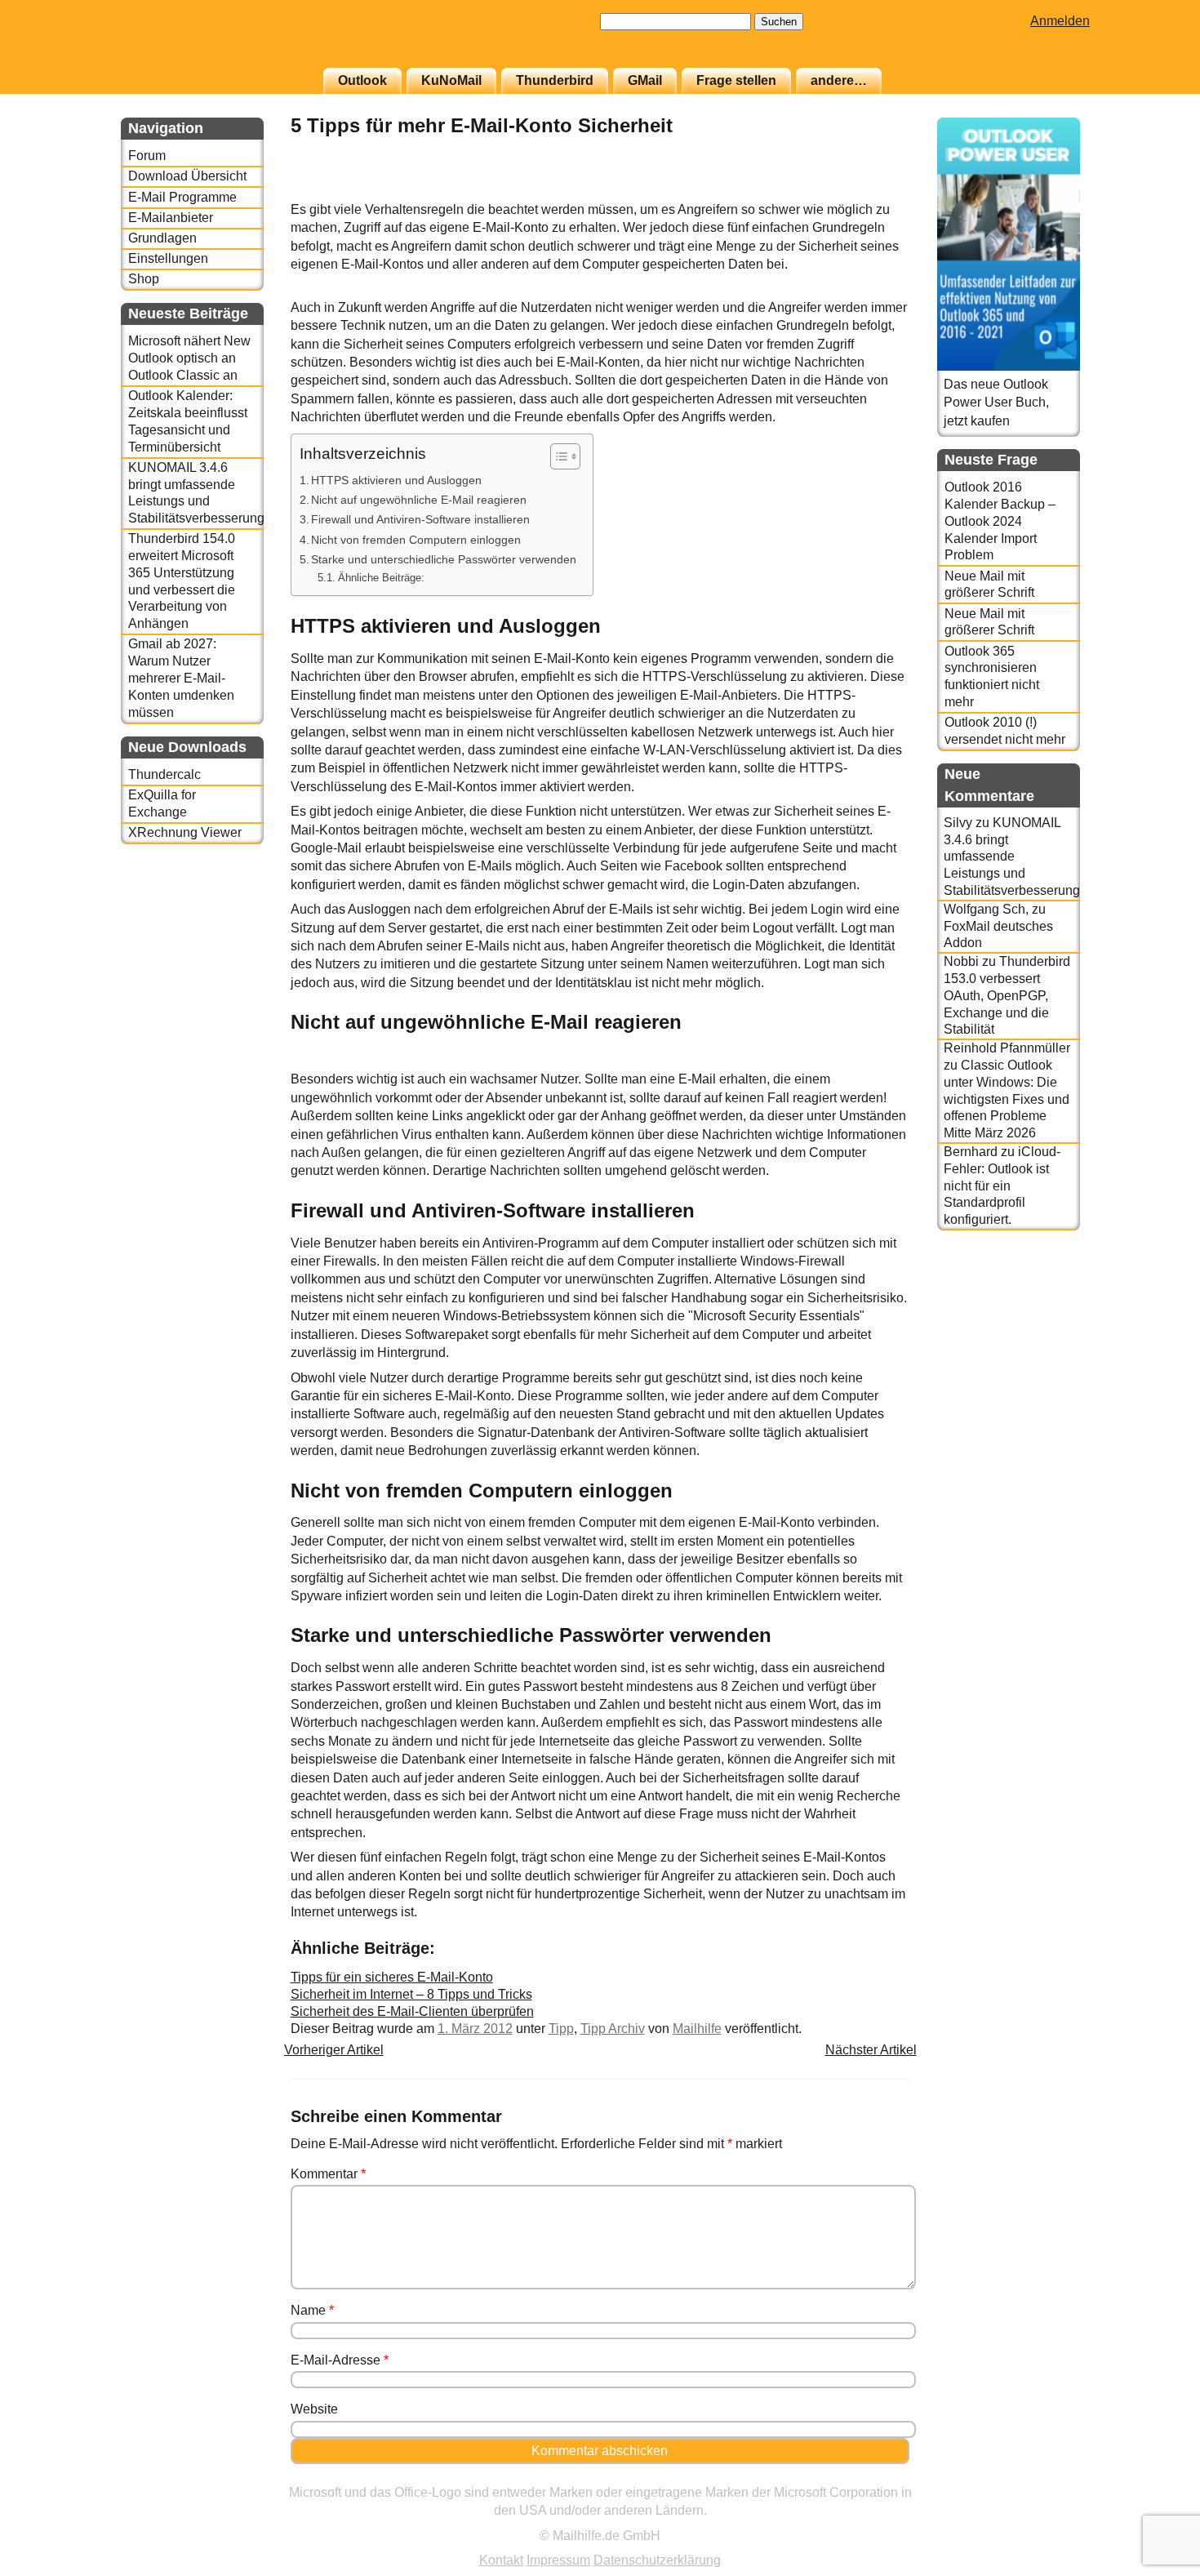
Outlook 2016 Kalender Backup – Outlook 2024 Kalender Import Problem (1000, 521)
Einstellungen (168, 258)
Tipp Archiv (613, 2029)
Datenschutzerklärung (657, 2560)
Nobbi (961, 961)
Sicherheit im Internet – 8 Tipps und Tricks (411, 1994)
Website (314, 2409)
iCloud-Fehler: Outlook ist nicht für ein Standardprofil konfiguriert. (1002, 1186)
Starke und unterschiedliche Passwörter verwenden (444, 559)
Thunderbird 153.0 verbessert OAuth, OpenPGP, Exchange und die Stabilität (1007, 995)
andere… (839, 80)
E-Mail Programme (182, 197)
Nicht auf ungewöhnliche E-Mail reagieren (419, 500)
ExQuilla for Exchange (162, 803)
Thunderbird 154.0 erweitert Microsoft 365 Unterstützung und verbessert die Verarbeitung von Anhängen (182, 581)
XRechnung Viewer (185, 832)
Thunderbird (555, 80)
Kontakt (501, 2560)
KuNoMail (451, 80)
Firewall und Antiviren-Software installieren (420, 519)
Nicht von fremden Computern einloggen (416, 540)
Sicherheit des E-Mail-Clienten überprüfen (412, 2011)
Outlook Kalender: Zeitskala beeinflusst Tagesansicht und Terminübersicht (188, 421)
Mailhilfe (697, 2029)
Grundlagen (162, 238)
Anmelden (1060, 21)
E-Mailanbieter (171, 218)
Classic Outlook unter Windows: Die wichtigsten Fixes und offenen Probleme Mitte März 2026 (1007, 1099)
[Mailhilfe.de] (211, 42)
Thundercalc (164, 774)
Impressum (558, 2560)
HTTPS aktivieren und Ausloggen (396, 480)
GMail (645, 80)
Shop (144, 279)
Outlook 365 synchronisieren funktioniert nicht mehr (992, 676)
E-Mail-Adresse (340, 2360)
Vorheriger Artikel (334, 2050)
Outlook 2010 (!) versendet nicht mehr (1005, 731)
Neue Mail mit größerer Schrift (989, 585)
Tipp (561, 2029)
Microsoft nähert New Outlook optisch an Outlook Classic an (189, 358)
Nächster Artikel (871, 2050)
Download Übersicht (187, 176)
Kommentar (328, 2174)
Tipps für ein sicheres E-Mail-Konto (392, 1977)
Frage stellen (736, 80)
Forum (147, 156)
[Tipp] (869, 191)
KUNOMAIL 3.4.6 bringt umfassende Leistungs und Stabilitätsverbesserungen (196, 493)
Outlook (362, 80)
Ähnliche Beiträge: (381, 578)
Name (312, 2310)
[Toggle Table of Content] (557, 456)
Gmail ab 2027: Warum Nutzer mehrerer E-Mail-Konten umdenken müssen (181, 678)
